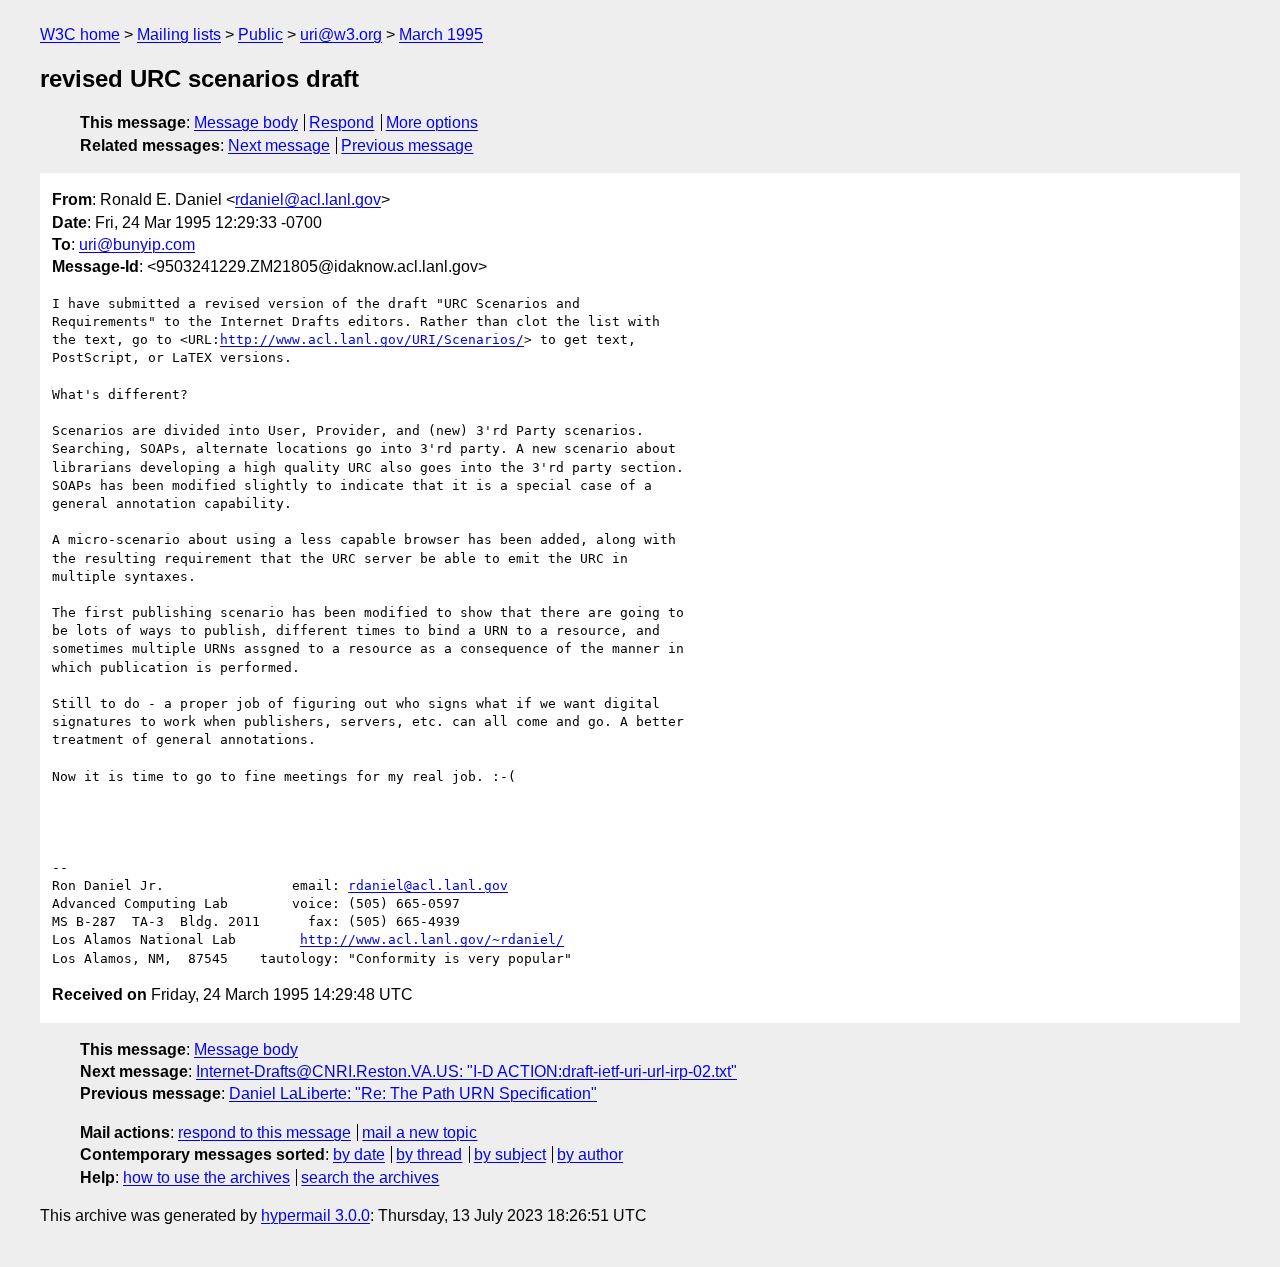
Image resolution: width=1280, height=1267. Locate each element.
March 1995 (441, 34)
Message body (246, 122)
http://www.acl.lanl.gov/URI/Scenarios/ (372, 339)
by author (590, 1154)
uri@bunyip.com (137, 244)
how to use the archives (206, 1177)
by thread (429, 1154)
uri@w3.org (341, 34)
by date (359, 1154)
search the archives (370, 1177)
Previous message (407, 145)
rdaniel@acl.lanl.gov (308, 199)
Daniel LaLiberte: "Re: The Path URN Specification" (413, 1093)
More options (432, 122)
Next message (279, 145)
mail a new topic (419, 1132)
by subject (510, 1154)
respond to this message (264, 1132)
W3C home (80, 34)
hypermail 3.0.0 (315, 1215)
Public (260, 34)
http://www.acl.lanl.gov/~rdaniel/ (432, 939)
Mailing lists (179, 34)
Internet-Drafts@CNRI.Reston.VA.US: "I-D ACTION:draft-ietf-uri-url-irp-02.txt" (466, 1071)
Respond (341, 122)
